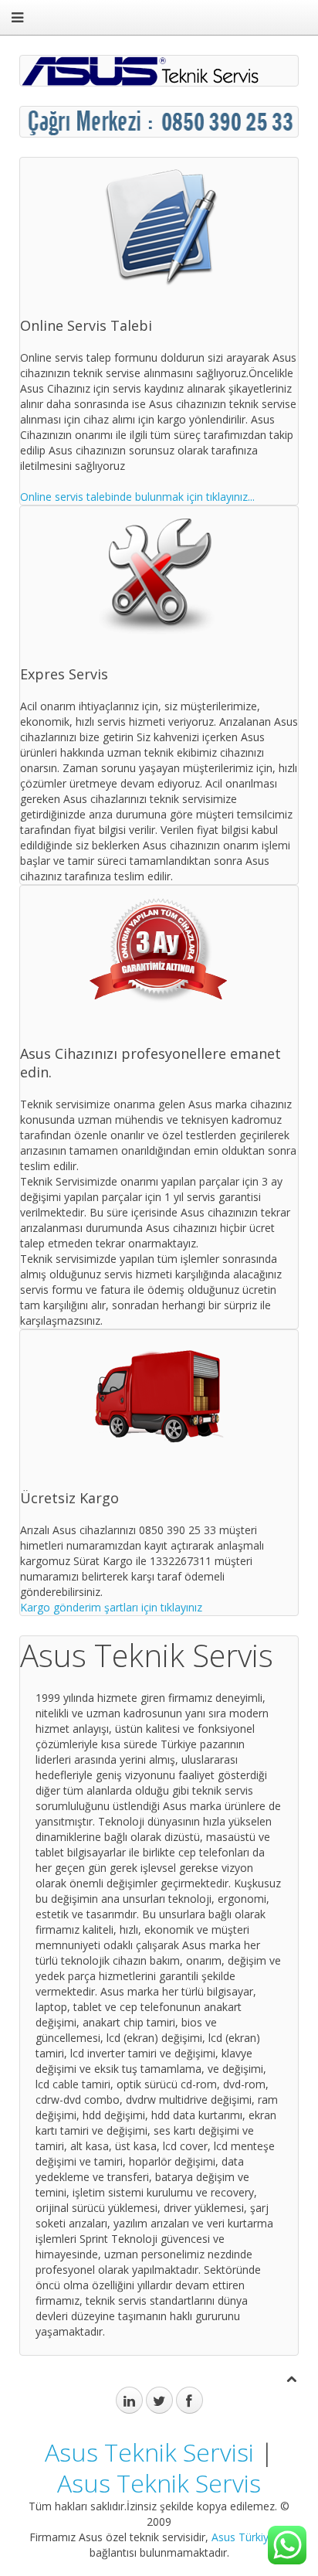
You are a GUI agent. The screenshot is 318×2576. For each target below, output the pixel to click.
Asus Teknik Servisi (149, 2452)
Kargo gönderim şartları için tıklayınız (111, 1607)
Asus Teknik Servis (159, 2483)
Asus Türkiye (243, 2537)
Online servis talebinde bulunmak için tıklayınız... (137, 497)
